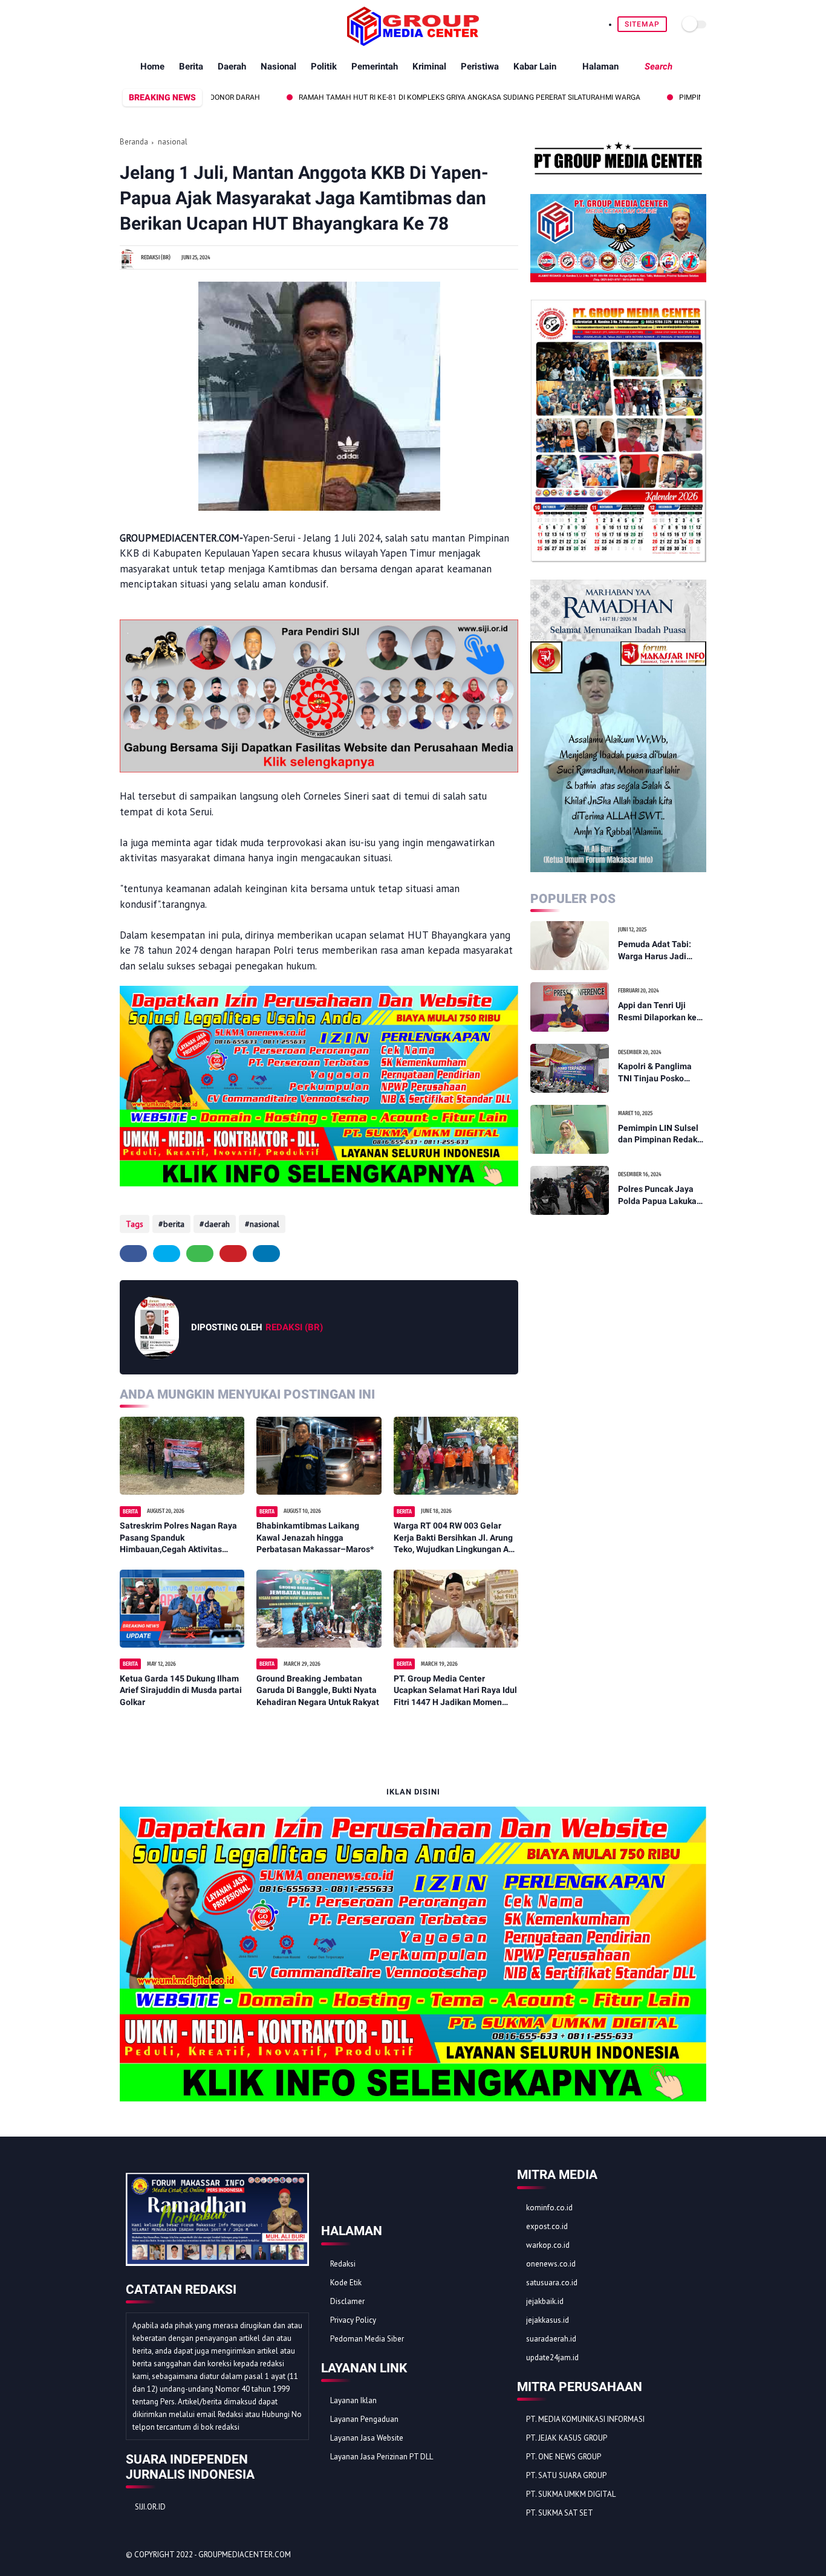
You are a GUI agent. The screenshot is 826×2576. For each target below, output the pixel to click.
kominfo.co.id (549, 2208)
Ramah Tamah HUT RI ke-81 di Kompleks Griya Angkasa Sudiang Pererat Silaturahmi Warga (404, 97)
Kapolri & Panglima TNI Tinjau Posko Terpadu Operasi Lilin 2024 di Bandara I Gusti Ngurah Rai (659, 1073)
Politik (324, 66)
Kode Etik (346, 2283)
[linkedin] (266, 1254)
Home (152, 66)
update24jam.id (552, 2358)
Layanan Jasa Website (367, 2438)
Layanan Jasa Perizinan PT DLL (382, 2457)
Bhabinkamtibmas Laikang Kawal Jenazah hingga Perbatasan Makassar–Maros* (315, 1537)
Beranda (134, 142)
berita (174, 1224)
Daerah (232, 66)
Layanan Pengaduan (364, 2419)
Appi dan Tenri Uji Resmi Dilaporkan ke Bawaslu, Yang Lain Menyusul (657, 1012)
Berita (191, 66)
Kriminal (429, 66)
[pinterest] (168, 24)
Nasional (278, 66)
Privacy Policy (353, 2320)
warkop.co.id (548, 2245)
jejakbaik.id (545, 2301)
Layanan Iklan (353, 2400)
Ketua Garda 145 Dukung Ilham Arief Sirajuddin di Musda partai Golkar (181, 1690)
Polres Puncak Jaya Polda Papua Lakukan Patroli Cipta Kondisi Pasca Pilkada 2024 (660, 1196)
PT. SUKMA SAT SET (560, 2513)
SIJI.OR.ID (150, 2507)
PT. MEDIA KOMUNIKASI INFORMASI (585, 2419)
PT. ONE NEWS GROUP (564, 2457)
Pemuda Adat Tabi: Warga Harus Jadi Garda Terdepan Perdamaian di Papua (659, 951)
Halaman (600, 66)
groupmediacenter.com (245, 2555)
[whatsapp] (154, 24)
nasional (173, 142)
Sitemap (642, 24)
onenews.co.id (551, 2264)
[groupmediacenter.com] (413, 42)
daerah (217, 1224)
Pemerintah (375, 66)
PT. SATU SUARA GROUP (566, 2475)
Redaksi (343, 2264)
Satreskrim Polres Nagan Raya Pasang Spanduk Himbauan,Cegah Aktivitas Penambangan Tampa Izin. (178, 1538)
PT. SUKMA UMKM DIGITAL (571, 2494)
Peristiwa (480, 66)
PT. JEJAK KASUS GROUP (567, 2438)
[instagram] (182, 24)
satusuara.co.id (552, 2283)
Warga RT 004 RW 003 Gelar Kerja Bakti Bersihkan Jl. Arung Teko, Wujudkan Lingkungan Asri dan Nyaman (456, 1538)
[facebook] (127, 24)
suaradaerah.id (551, 2339)
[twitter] (141, 24)
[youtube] (196, 24)
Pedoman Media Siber (367, 2339)
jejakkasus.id (548, 2320)
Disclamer (347, 2301)
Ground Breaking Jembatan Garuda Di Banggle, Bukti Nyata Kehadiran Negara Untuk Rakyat (318, 1690)
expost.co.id (547, 2226)
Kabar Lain (535, 66)
